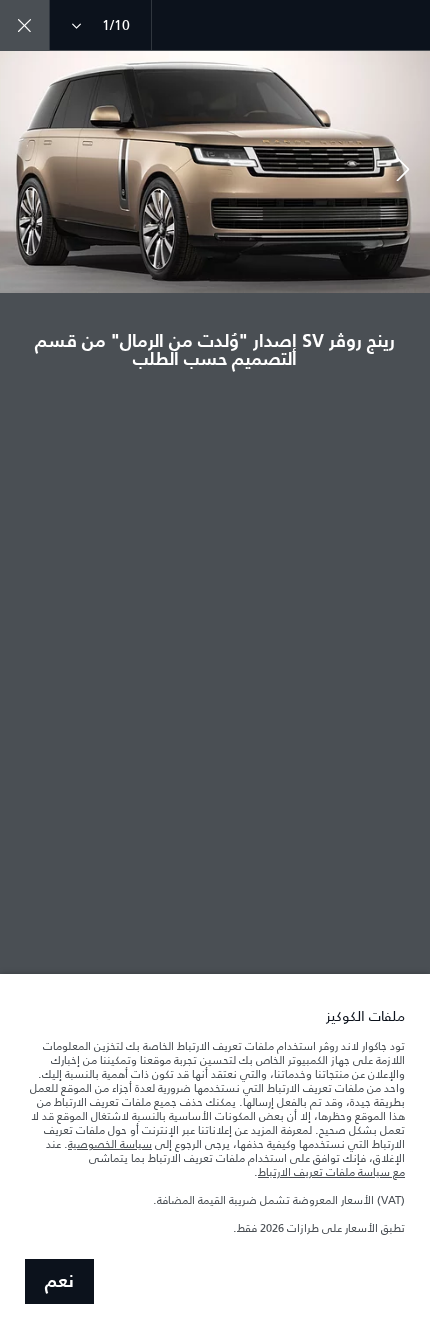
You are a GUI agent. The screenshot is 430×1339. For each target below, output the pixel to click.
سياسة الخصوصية (110, 1144)
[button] (403, 172)
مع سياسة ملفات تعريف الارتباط (331, 1172)
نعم (59, 1282)
